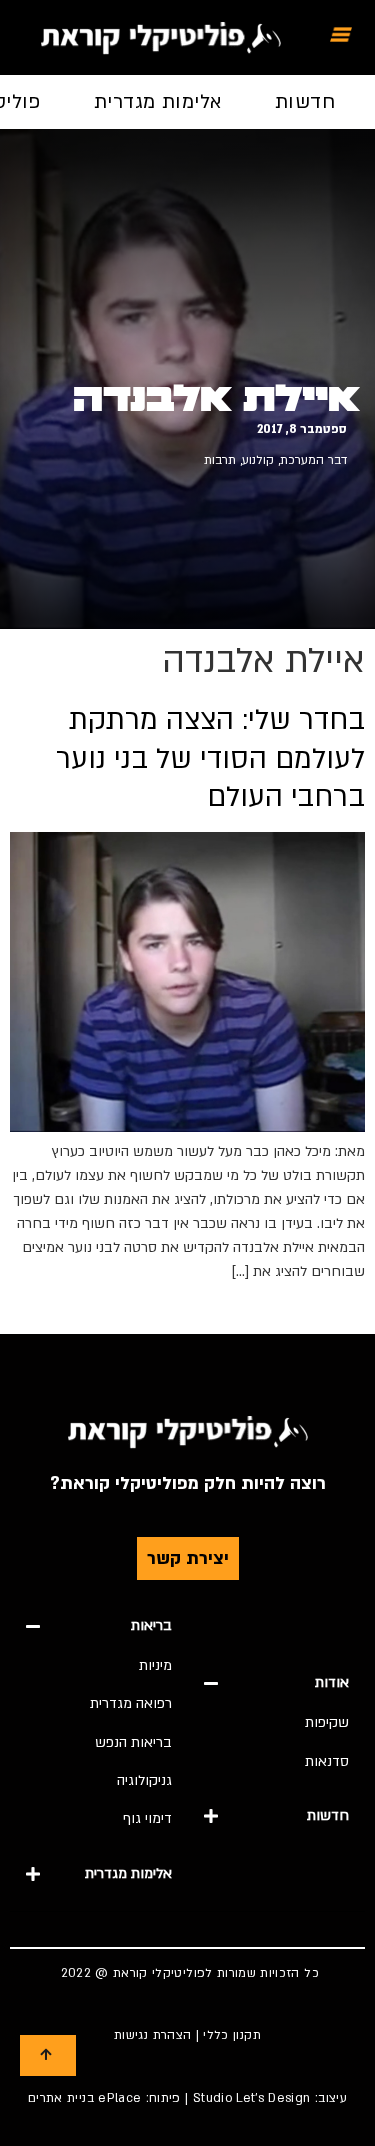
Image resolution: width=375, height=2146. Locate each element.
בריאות (151, 1625)
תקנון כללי (232, 2035)
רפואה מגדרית (131, 1703)
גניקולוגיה (144, 1780)
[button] (277, 1683)
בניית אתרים (61, 2098)
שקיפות (327, 1722)
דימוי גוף (147, 1818)
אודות (332, 1682)
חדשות (305, 102)
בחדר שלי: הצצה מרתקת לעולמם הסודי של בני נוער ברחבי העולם (210, 758)
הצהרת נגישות (152, 2035)
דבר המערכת (313, 460)
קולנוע (258, 460)
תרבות (220, 460)
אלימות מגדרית (158, 102)
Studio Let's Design (252, 2098)
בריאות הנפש (133, 1742)
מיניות (155, 1665)
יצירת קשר (188, 1558)
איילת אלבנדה (216, 399)
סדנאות (327, 1761)
